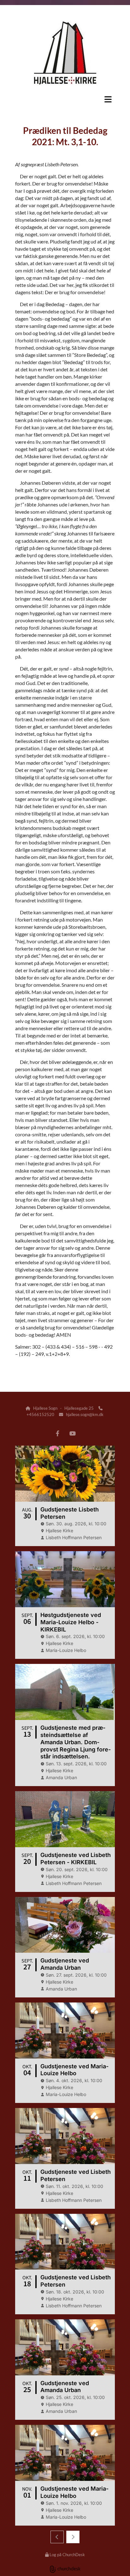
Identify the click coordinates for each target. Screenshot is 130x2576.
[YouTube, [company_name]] (72, 1433)
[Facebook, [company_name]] (58, 1433)
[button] (65, 99)
